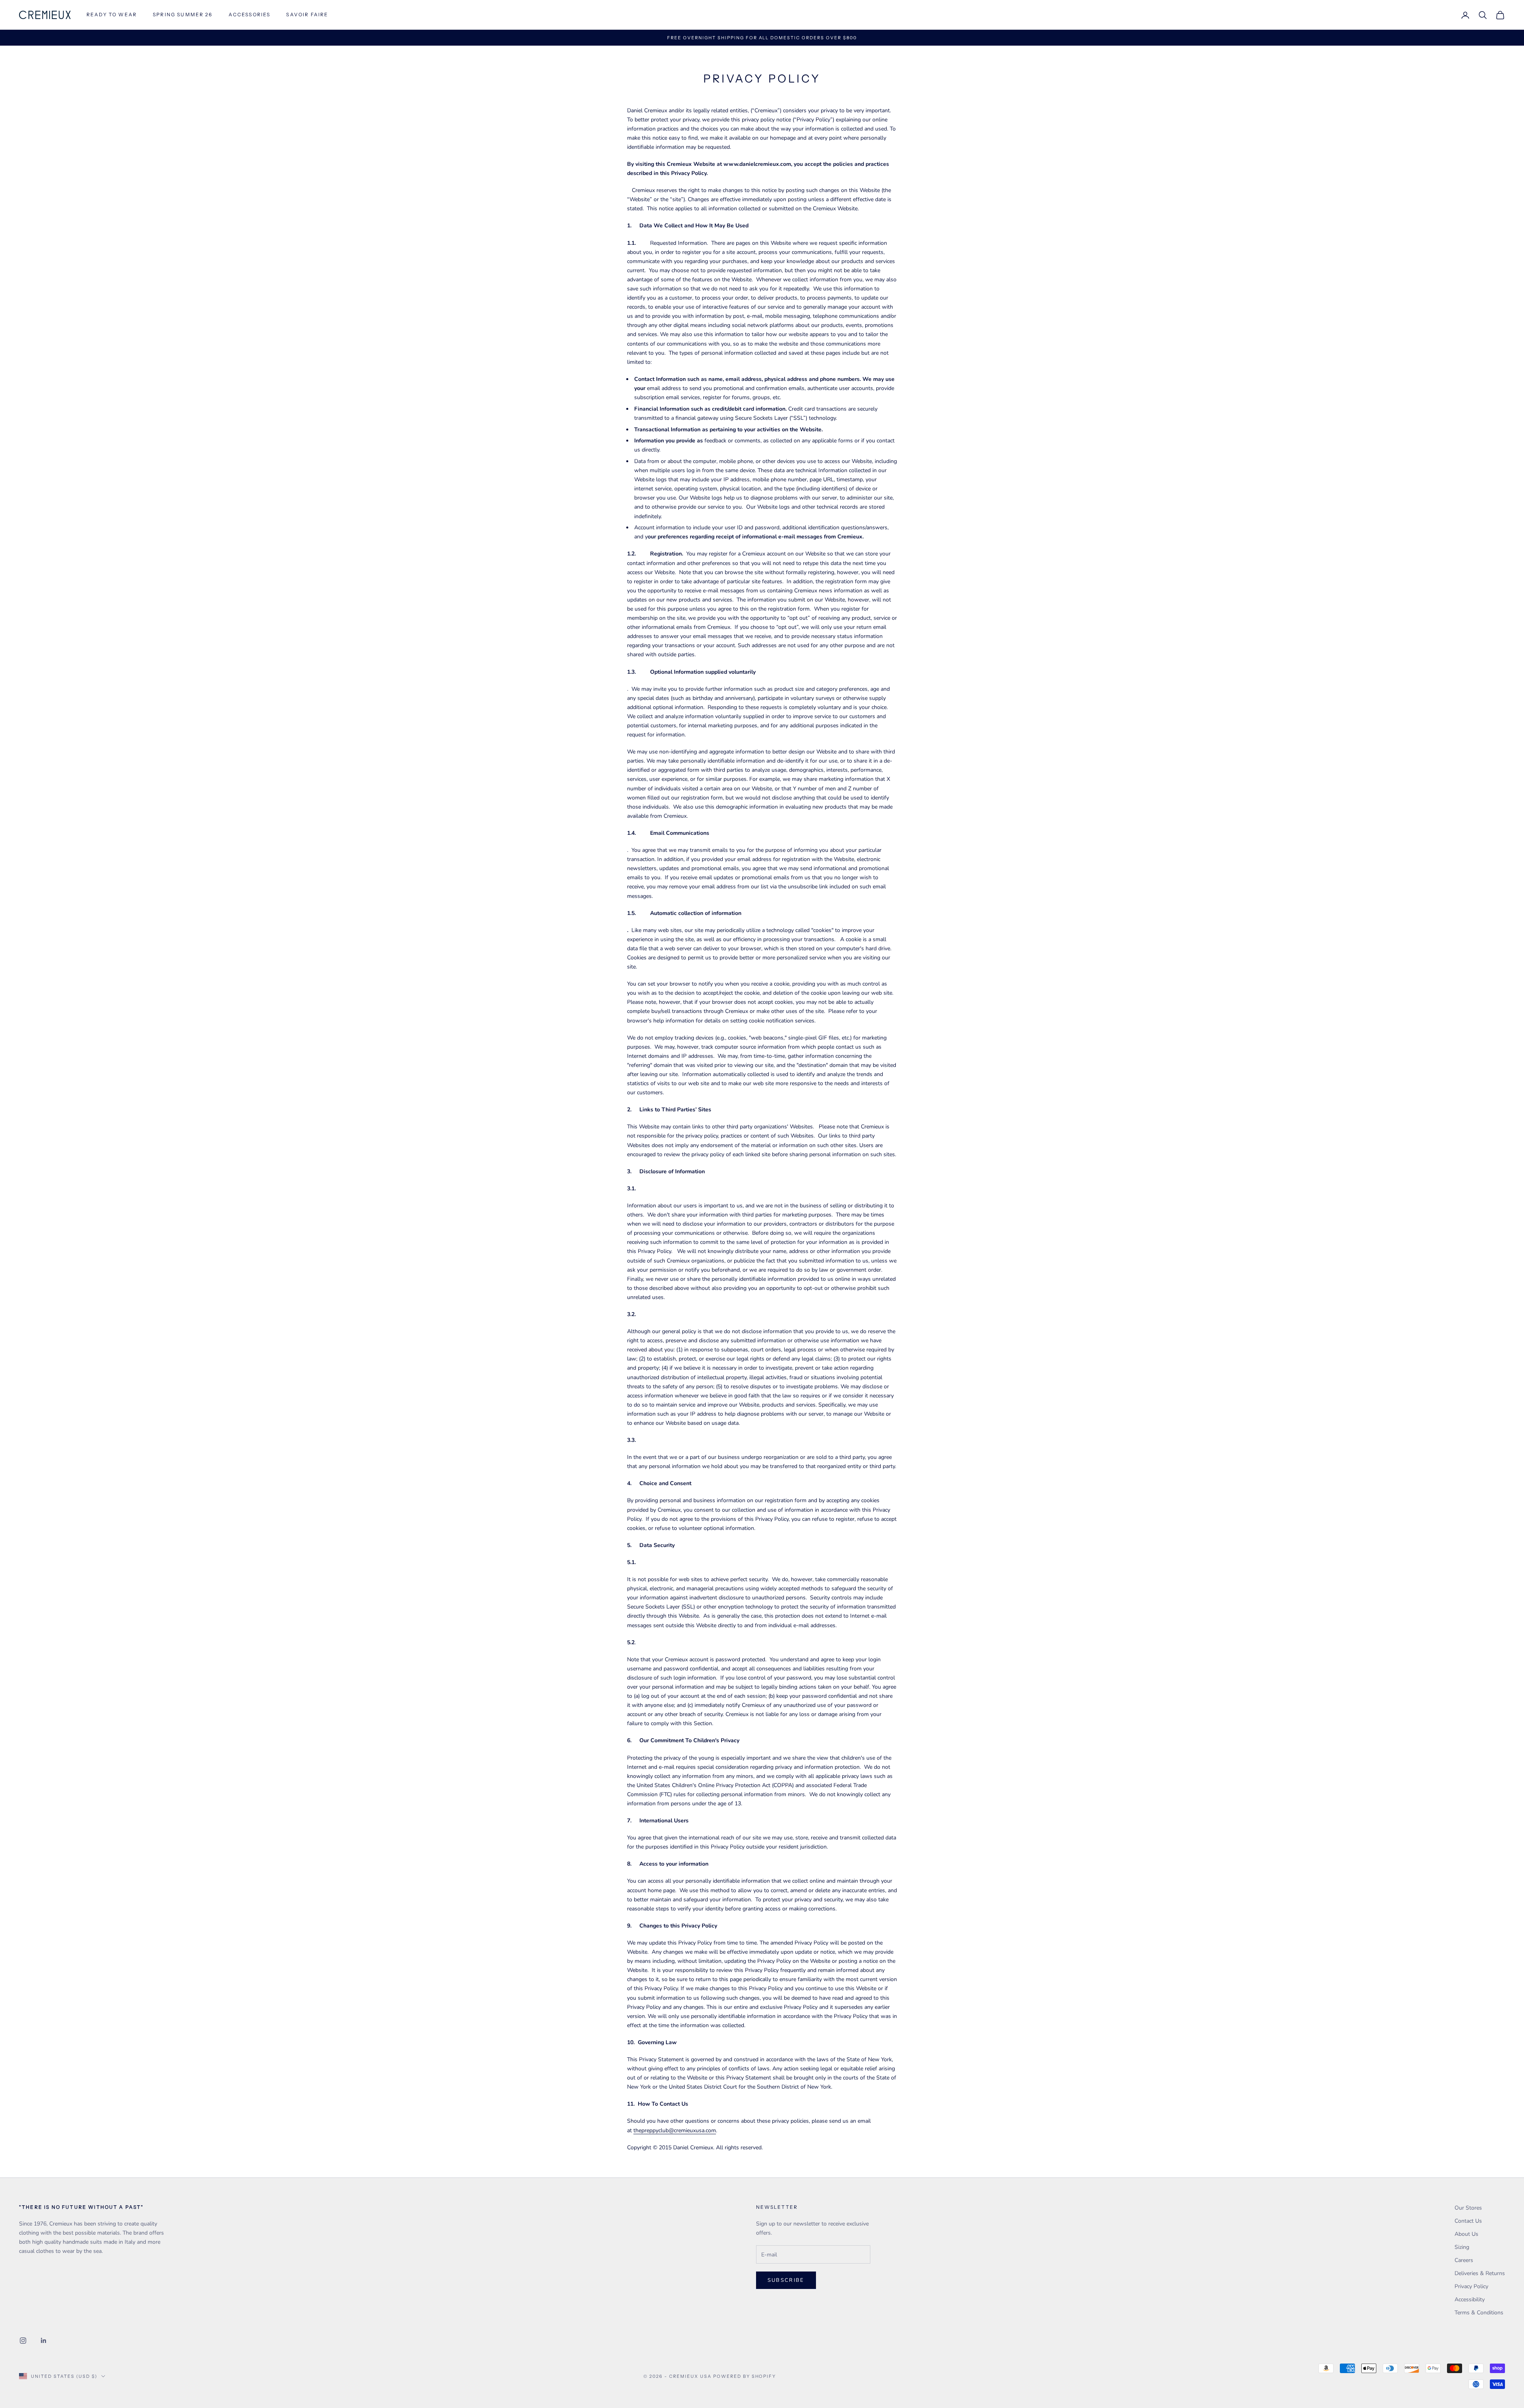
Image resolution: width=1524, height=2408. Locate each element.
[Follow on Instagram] (23, 2341)
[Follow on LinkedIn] (44, 2341)
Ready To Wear (112, 14)
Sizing (1462, 2247)
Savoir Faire (307, 14)
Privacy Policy (1471, 2286)
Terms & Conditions (1479, 2313)
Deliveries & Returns (1480, 2273)
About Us (1466, 2234)
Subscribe (786, 2280)
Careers (1464, 2260)
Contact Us (1468, 2221)
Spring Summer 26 (183, 14)
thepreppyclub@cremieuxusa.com (675, 2130)
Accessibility (1470, 2299)
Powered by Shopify (745, 2376)
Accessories (250, 14)
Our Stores (1468, 2208)
